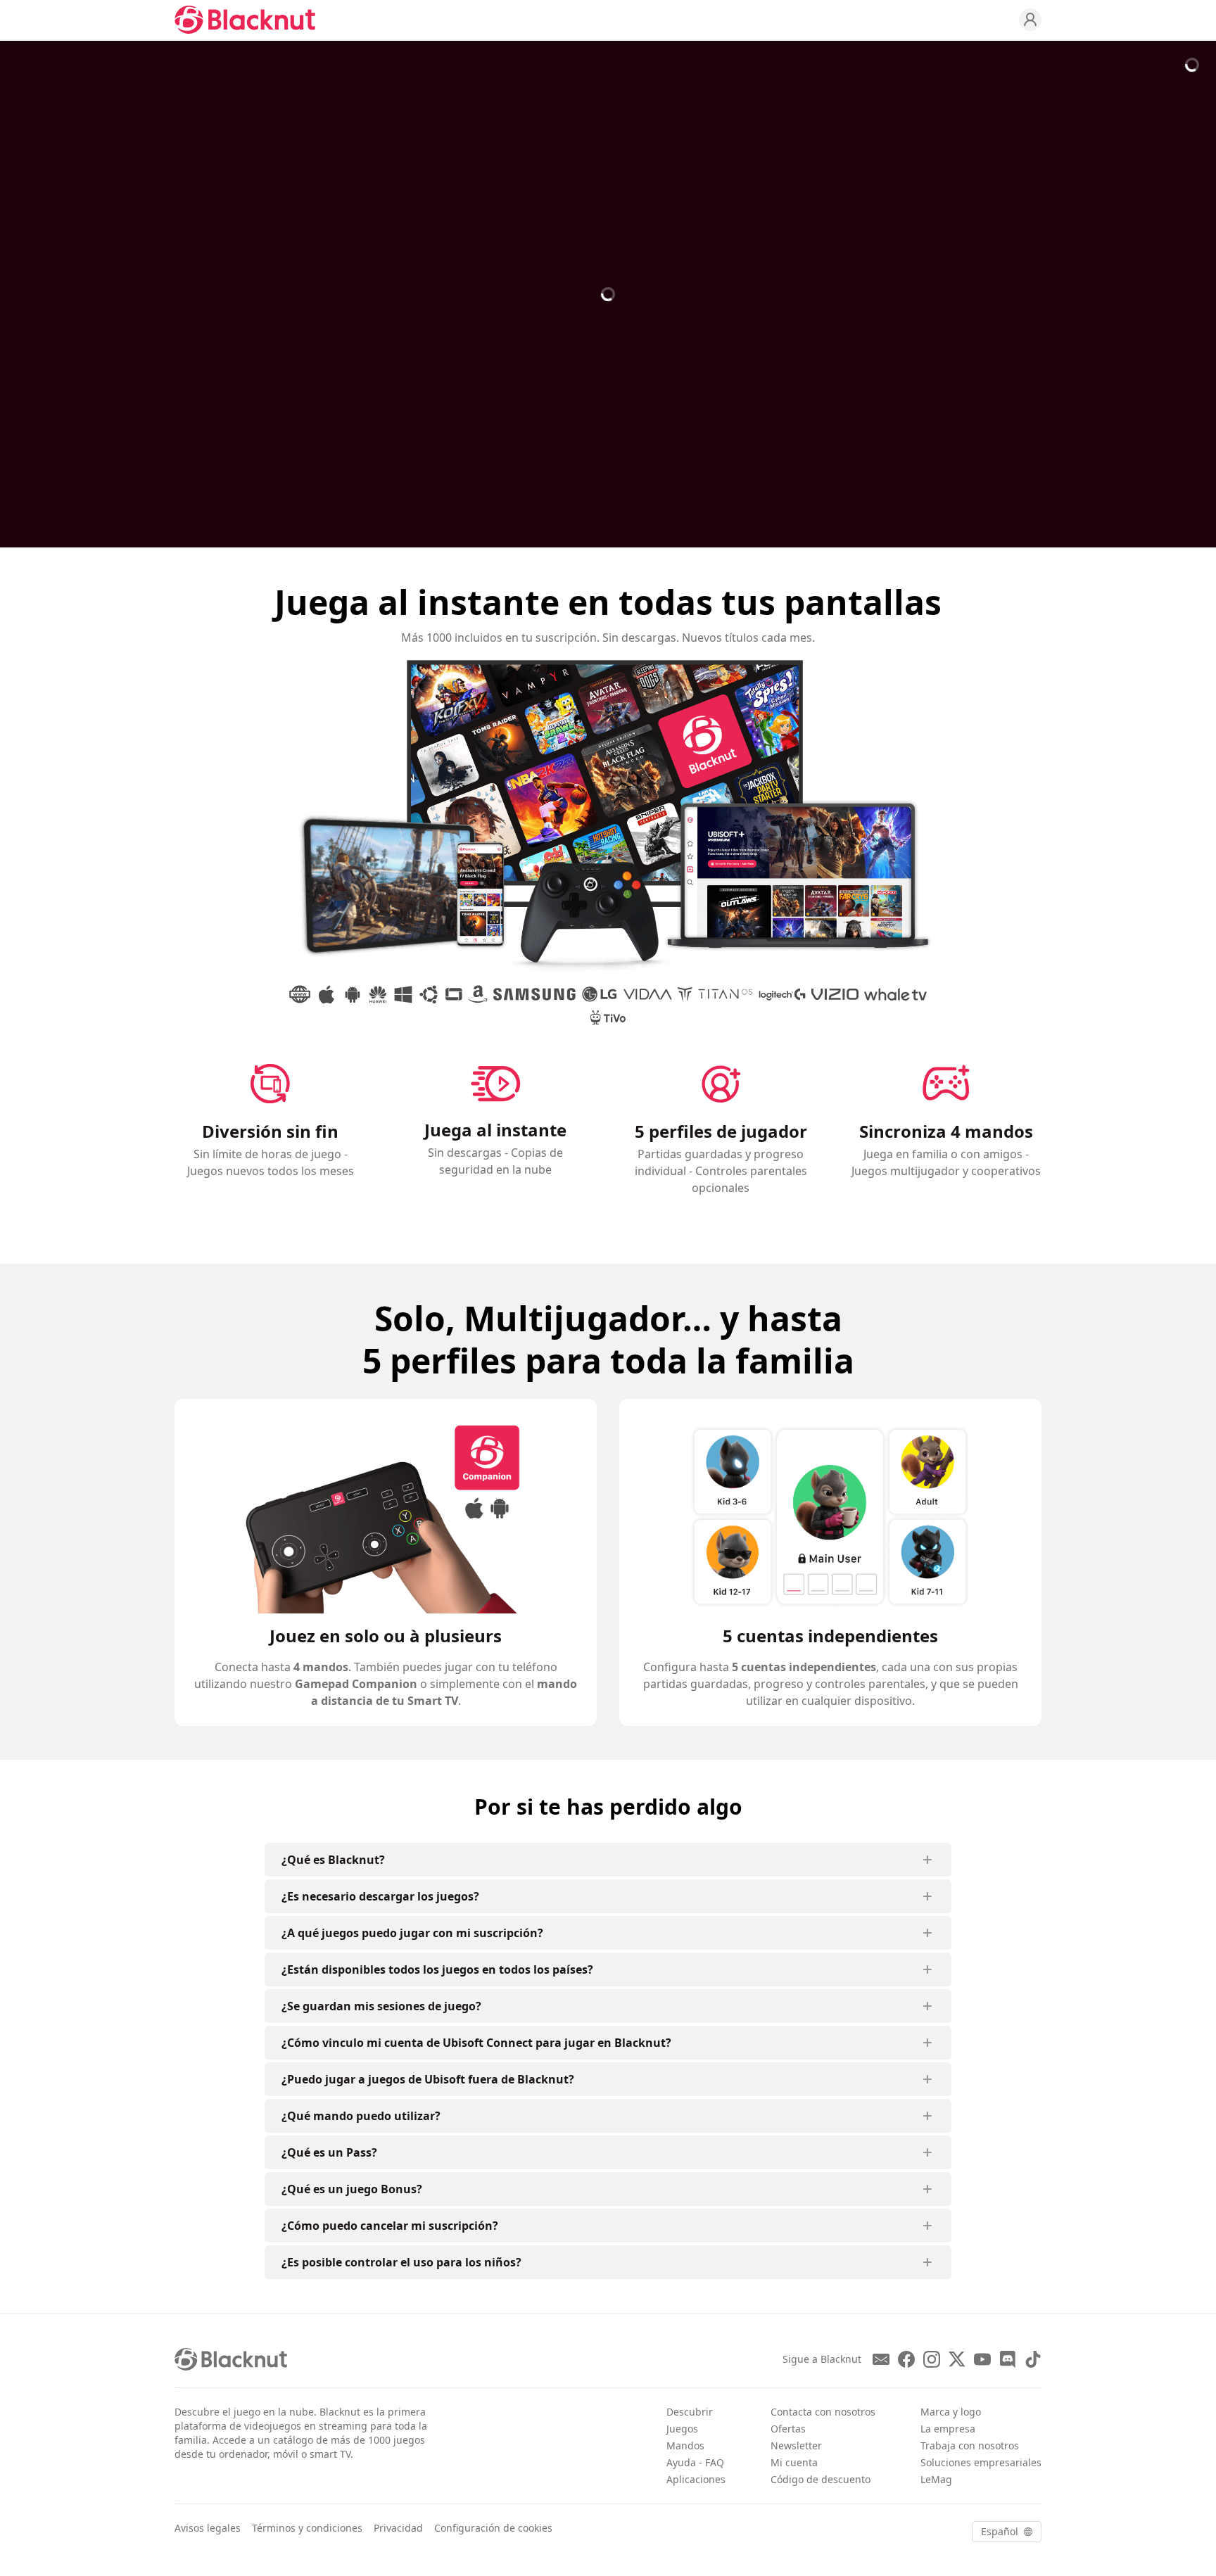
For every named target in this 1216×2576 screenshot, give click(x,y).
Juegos (682, 2429)
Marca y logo (951, 2412)
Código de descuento (821, 2479)
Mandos (685, 2445)
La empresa (948, 2429)
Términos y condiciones (307, 2528)
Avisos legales (208, 2528)
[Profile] (1030, 20)
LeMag (936, 2479)
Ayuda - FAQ (695, 2462)
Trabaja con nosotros (970, 2445)
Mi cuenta (794, 2462)
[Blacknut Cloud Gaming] (245, 20)
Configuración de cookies (493, 2528)
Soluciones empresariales (981, 2462)
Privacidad (398, 2528)
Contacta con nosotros (823, 2412)
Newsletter (796, 2445)
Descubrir (690, 2412)
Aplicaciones (696, 2479)
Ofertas (788, 2429)
